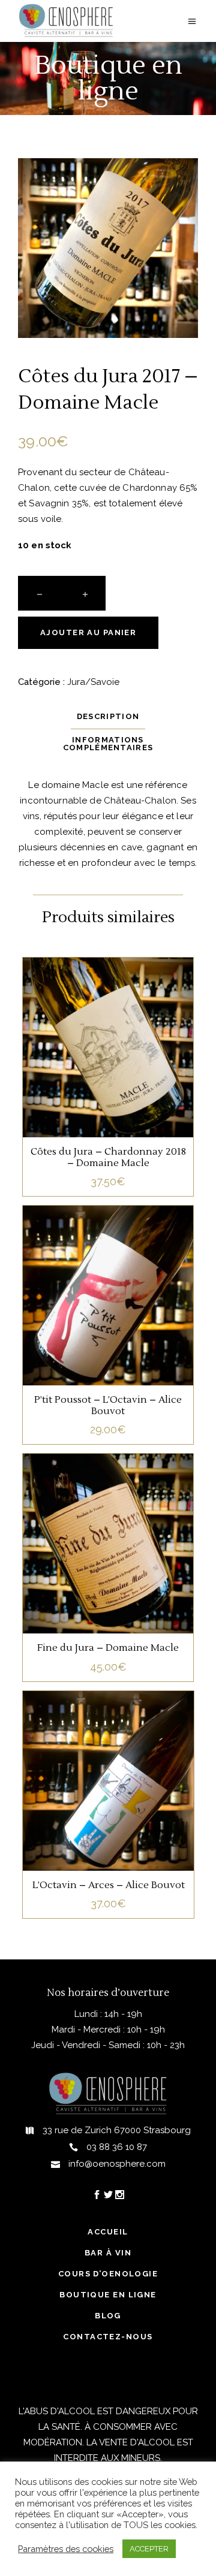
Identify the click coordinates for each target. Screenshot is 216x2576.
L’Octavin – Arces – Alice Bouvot (109, 1885)
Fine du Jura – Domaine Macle (108, 1648)
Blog (108, 2316)
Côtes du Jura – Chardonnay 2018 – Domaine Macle (108, 1157)
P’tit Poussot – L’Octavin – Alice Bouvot (108, 1405)
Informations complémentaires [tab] (108, 744)
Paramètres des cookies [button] (66, 2549)
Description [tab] (108, 716)
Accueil (108, 2232)
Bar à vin (108, 2253)
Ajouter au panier (88, 632)
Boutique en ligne (108, 2295)
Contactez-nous (108, 2337)
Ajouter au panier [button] (108, 1067)
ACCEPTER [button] (149, 2549)
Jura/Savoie (93, 682)
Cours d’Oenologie (108, 2274)
